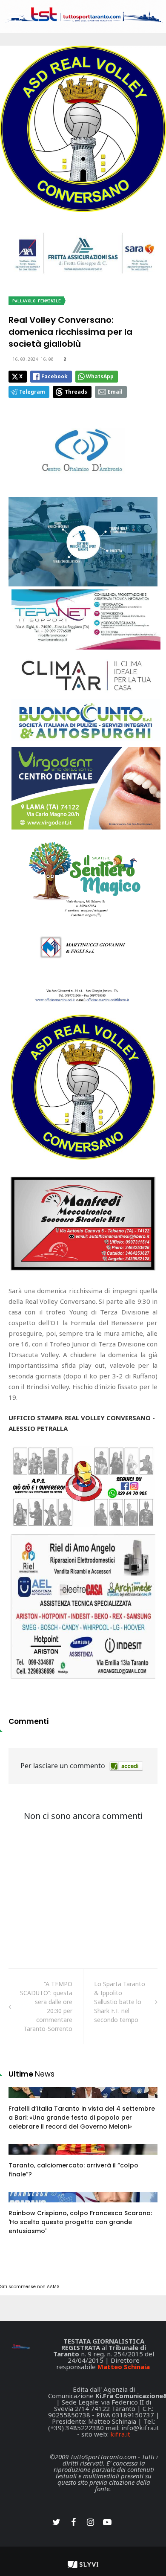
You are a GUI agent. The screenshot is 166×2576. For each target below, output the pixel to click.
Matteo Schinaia (124, 2367)
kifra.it (120, 2434)
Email (115, 392)
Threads (76, 392)
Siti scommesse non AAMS (30, 2287)
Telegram (32, 392)
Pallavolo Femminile (37, 301)
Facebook (54, 376)
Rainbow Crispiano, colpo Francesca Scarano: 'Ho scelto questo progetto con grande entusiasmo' (80, 2222)
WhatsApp (100, 376)
